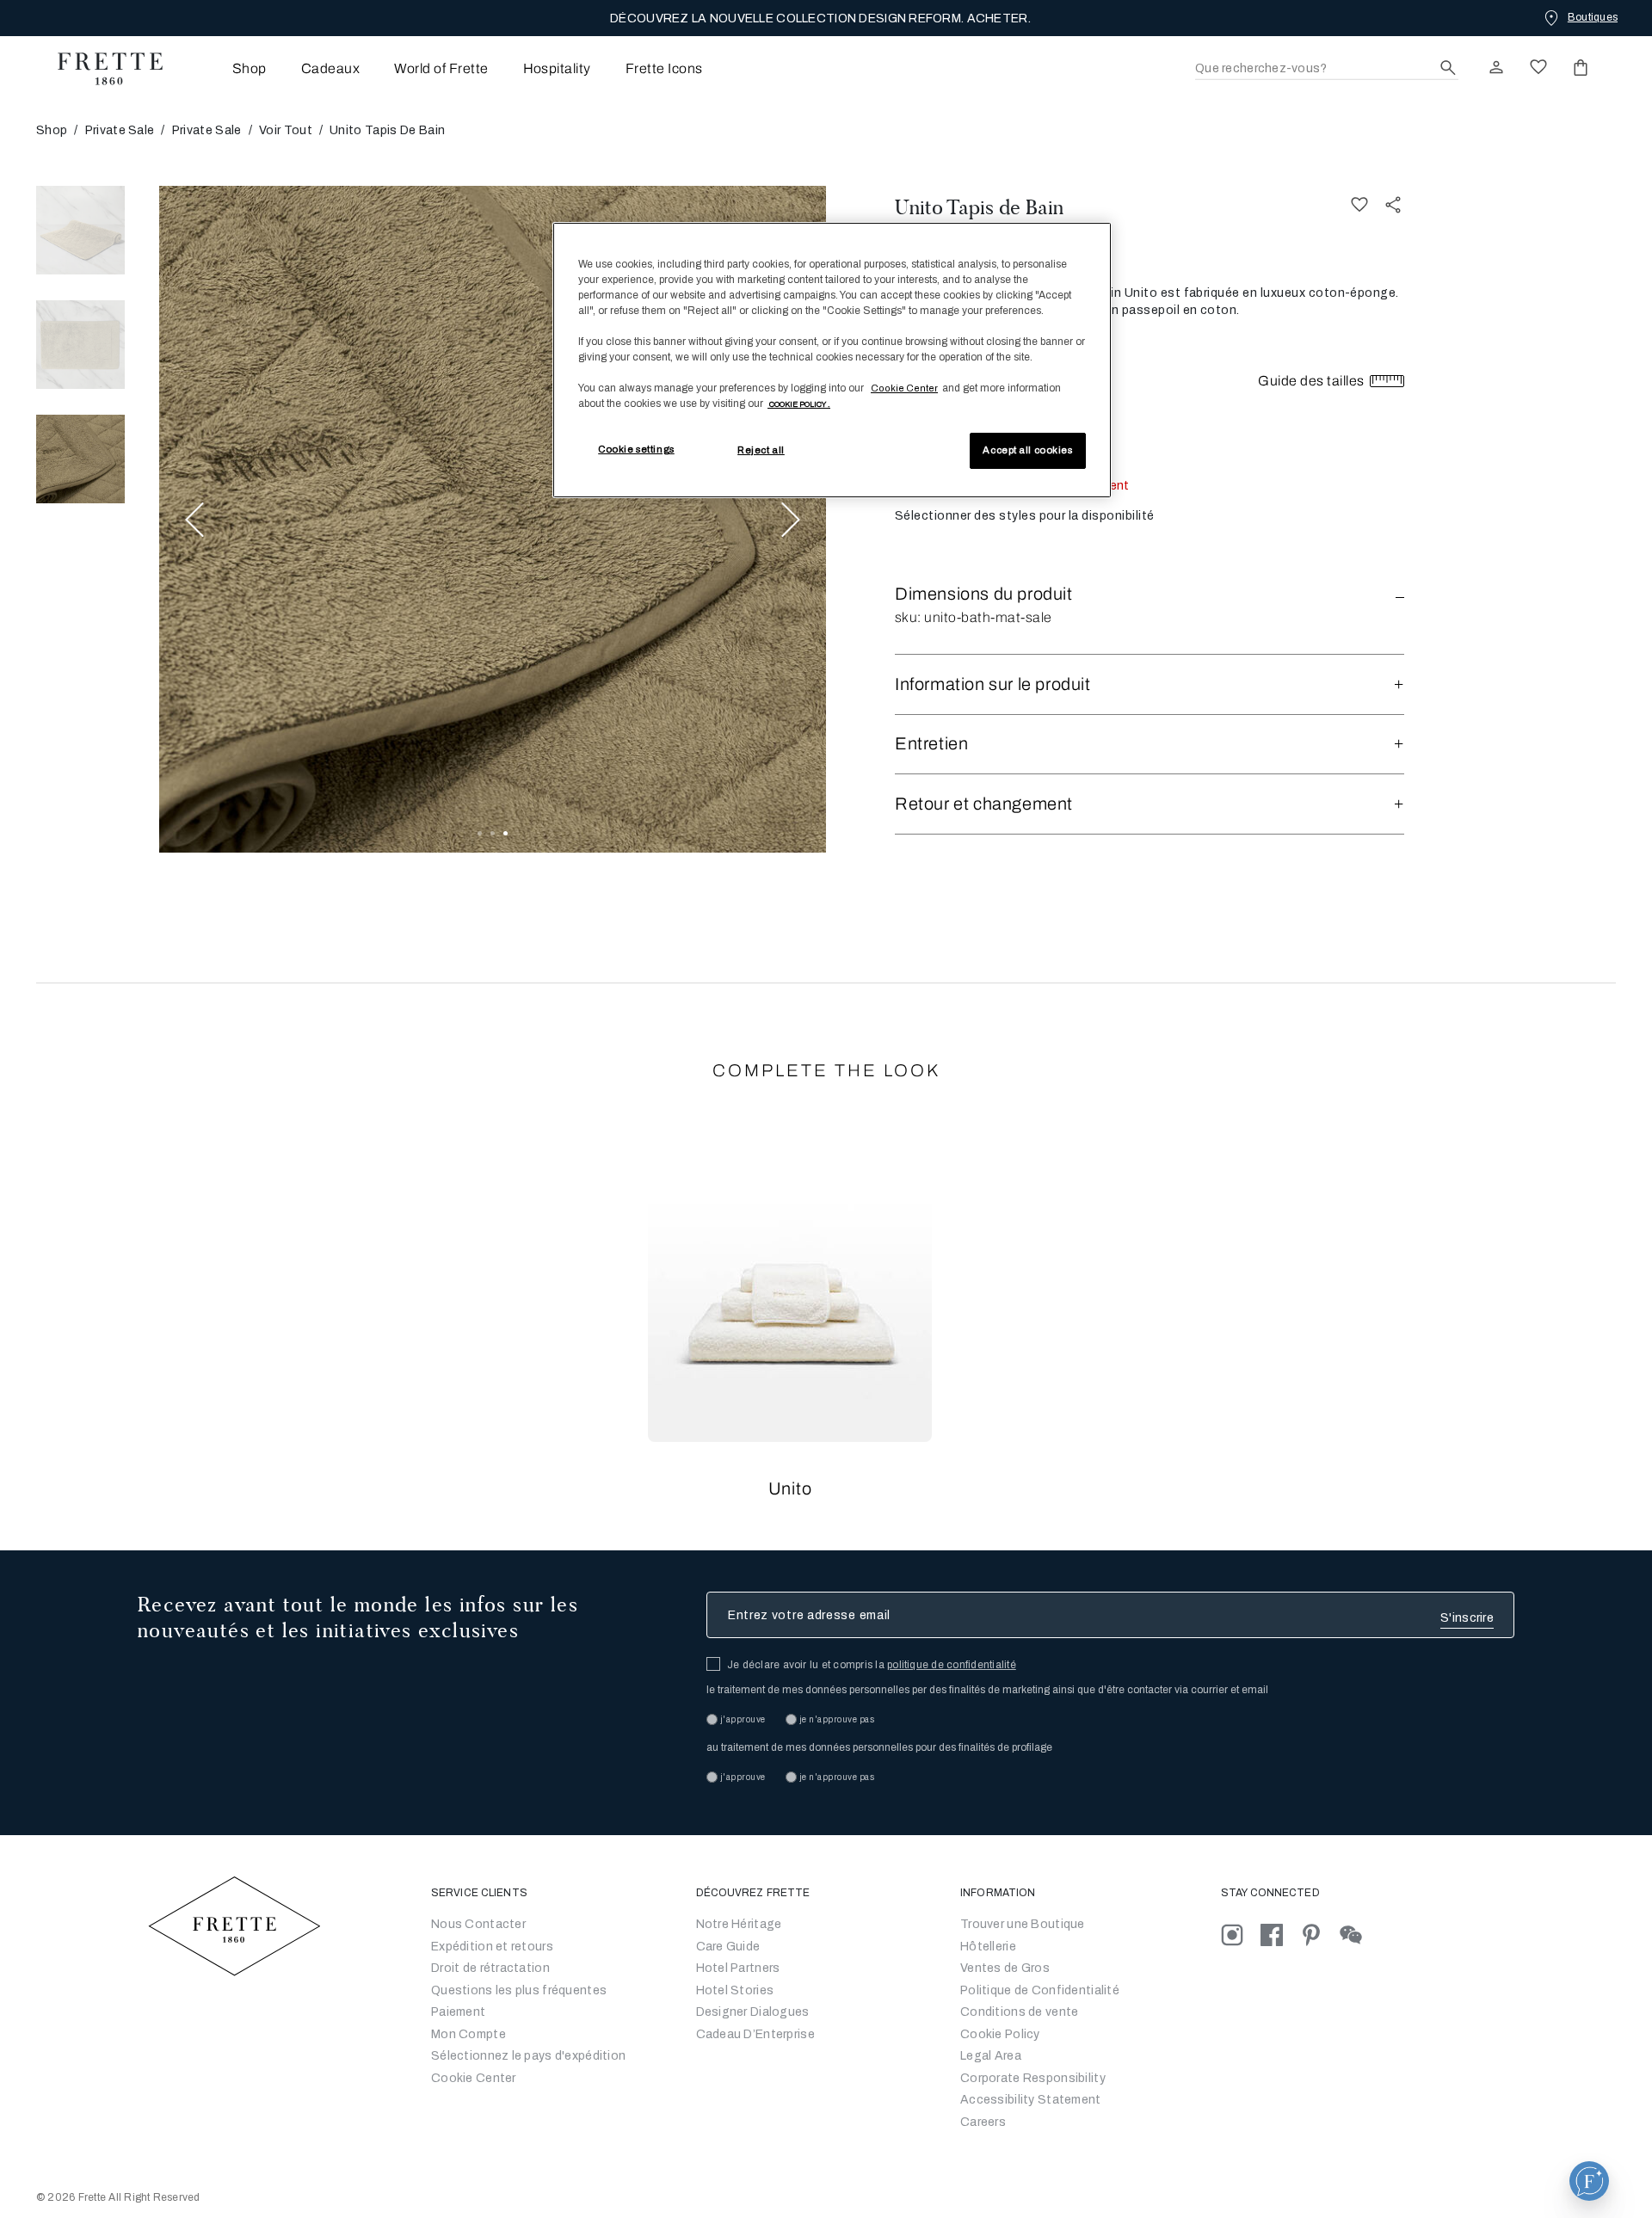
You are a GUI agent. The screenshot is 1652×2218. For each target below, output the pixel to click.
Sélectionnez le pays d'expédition (528, 2056)
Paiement (458, 2012)
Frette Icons (664, 68)
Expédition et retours (492, 1947)
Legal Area (991, 2056)
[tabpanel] (493, 519)
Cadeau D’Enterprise (755, 2034)
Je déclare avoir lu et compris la (872, 1665)
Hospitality (557, 68)
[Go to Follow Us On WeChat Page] (1358, 1935)
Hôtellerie (988, 1947)
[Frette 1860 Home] (102, 69)
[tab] (80, 230)
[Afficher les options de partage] (1394, 204)
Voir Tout (286, 130)
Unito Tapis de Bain (979, 207)
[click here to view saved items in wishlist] (1538, 67)
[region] (832, 360)
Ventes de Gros (1005, 1968)
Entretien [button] (931, 743)
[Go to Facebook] (1280, 1935)
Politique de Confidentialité (1040, 1990)
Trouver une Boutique (1023, 1924)
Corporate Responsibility (1033, 2078)
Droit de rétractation (490, 1968)
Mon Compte (468, 2034)
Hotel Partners (738, 1968)
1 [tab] (480, 833)
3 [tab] (505, 833)
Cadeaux (330, 68)
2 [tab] (493, 833)
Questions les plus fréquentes (519, 1990)
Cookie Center (474, 2078)
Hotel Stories (735, 1990)
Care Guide (728, 1947)
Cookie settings (636, 449)
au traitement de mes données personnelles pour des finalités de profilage (879, 1747)
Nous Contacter (478, 1924)
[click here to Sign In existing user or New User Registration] (1496, 67)
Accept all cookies (1027, 450)
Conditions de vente (1019, 2012)
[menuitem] (226, 68)
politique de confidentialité (952, 1665)
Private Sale (120, 130)
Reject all (761, 450)
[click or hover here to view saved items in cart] (1581, 67)
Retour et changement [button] (984, 804)
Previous (194, 519)
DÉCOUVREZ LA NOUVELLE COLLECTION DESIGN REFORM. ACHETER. (820, 18)
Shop (52, 130)
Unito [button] (790, 1488)
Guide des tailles (1313, 381)
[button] (1150, 594)
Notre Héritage (739, 1924)
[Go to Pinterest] (1320, 1935)
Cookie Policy (1000, 2034)
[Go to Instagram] (1241, 1935)
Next (791, 519)
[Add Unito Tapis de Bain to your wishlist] (1359, 204)
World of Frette (441, 68)
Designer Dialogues (753, 2012)
